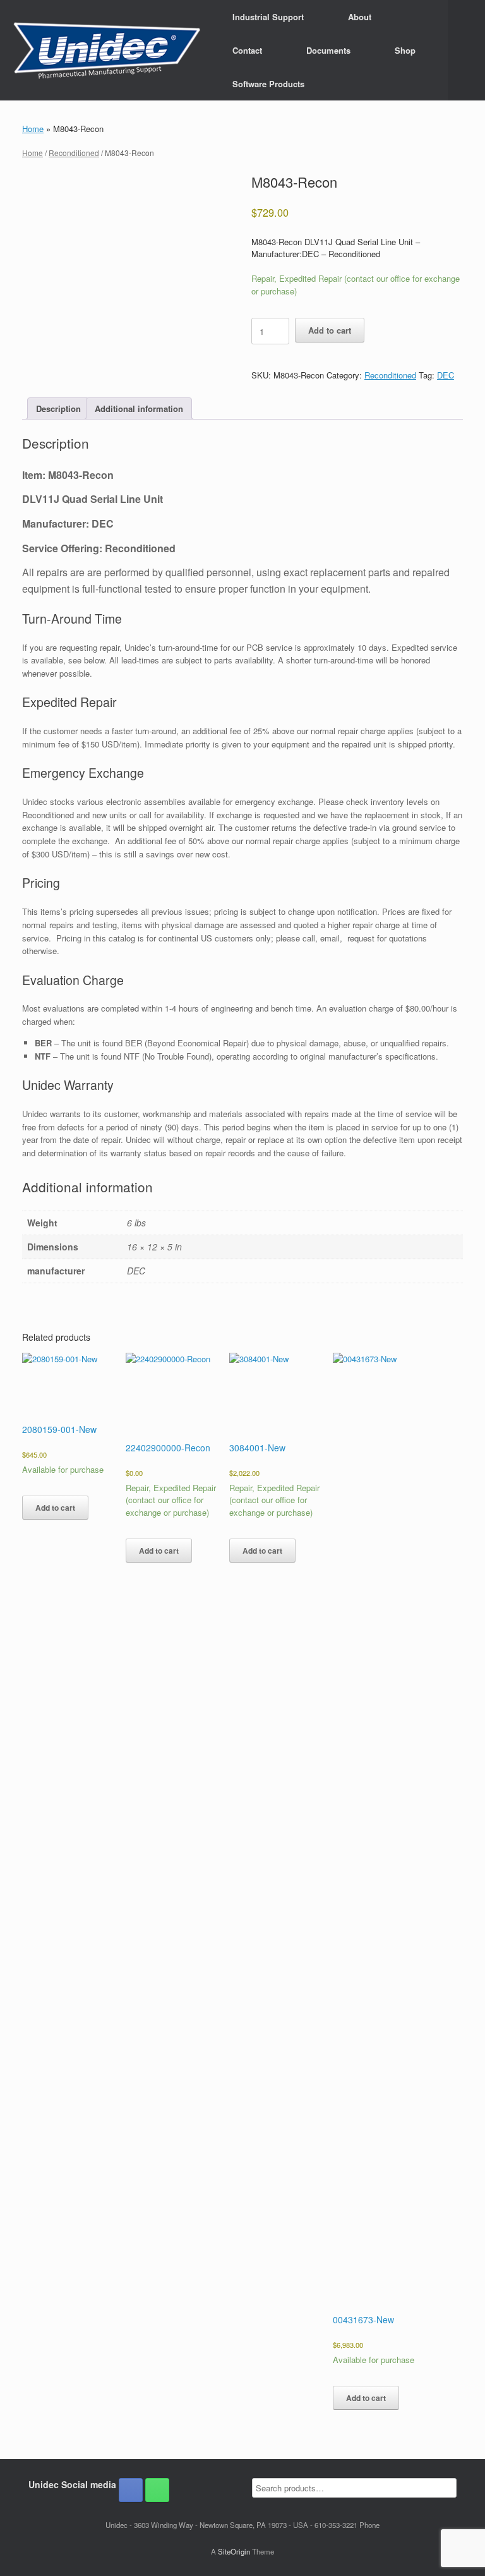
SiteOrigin (234, 2551)
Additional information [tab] (139, 408)
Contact (247, 50)
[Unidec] (107, 51)
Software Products (268, 84)
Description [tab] (58, 408)
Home (33, 129)
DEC (446, 375)
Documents (328, 50)
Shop (405, 50)
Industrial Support (268, 17)
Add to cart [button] (55, 1508)
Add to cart (330, 330)
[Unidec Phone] (157, 2490)
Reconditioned (74, 153)
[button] (466, 50)
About (360, 17)
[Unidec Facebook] (131, 2490)
